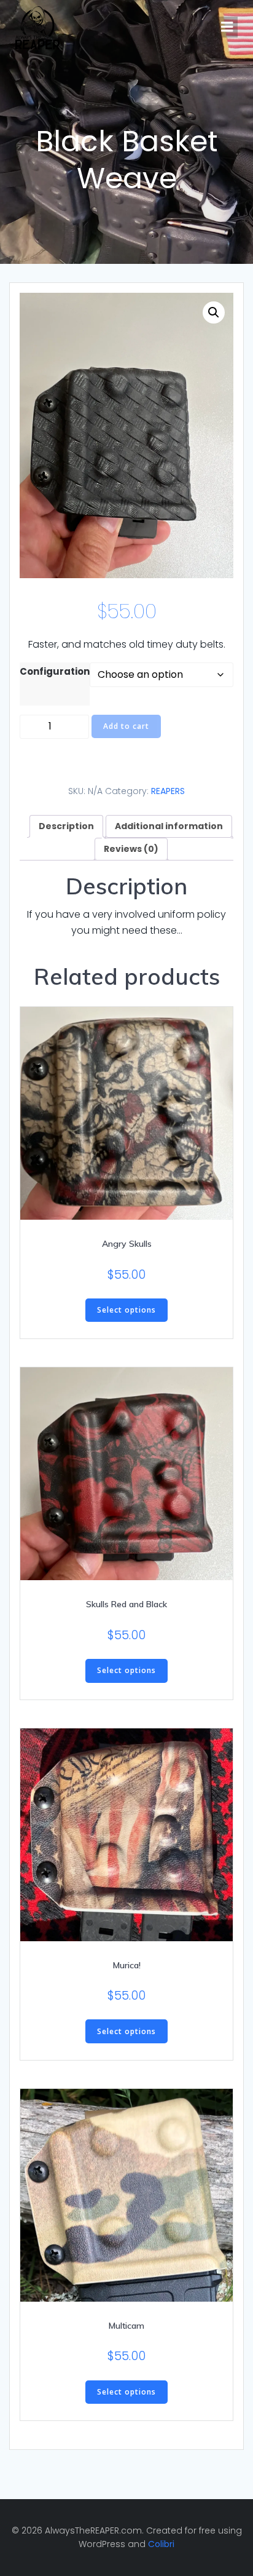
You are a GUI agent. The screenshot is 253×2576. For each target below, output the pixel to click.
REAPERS (168, 791)
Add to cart (126, 726)
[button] (214, 312)
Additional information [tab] (169, 826)
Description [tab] (66, 826)
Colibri (161, 2544)
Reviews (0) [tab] (131, 849)
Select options (126, 1310)
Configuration (55, 671)
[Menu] (227, 27)
